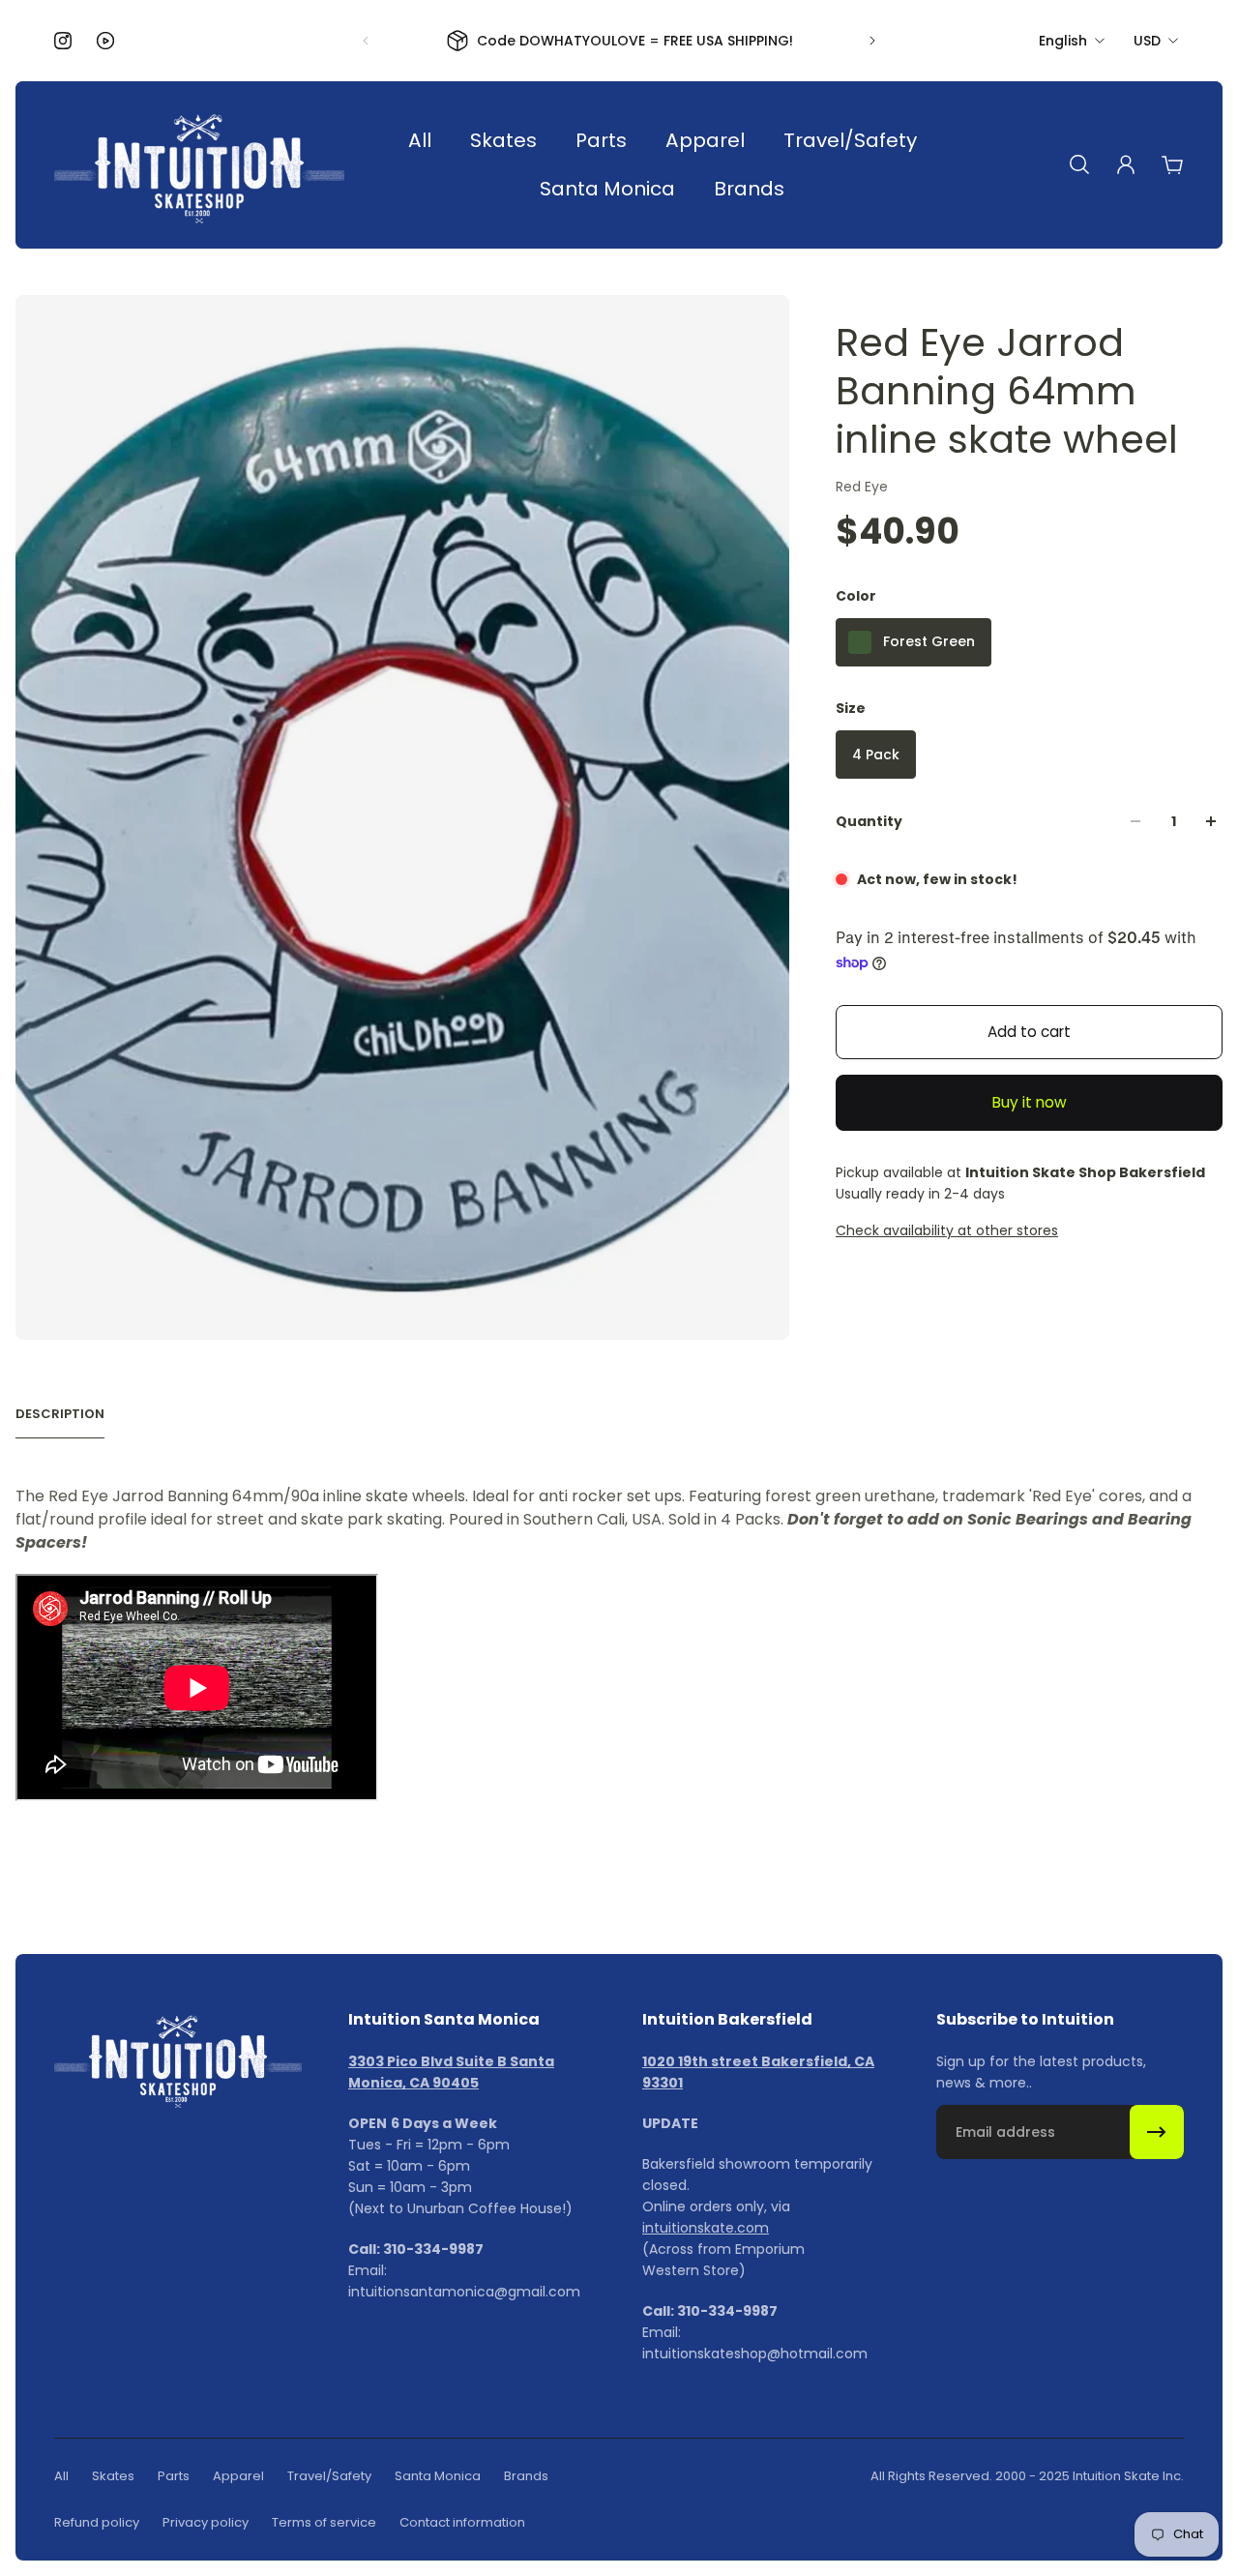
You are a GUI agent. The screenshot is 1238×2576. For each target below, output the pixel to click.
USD (1147, 41)
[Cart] (1172, 164)
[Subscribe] (1157, 2132)
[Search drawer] (1079, 164)
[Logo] (199, 165)
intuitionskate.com (706, 2228)
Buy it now (1030, 1102)
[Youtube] (105, 41)
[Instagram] (63, 41)
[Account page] (1126, 164)
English (1063, 41)
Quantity (869, 821)
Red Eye (862, 487)
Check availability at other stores (947, 1230)
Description (60, 1414)
